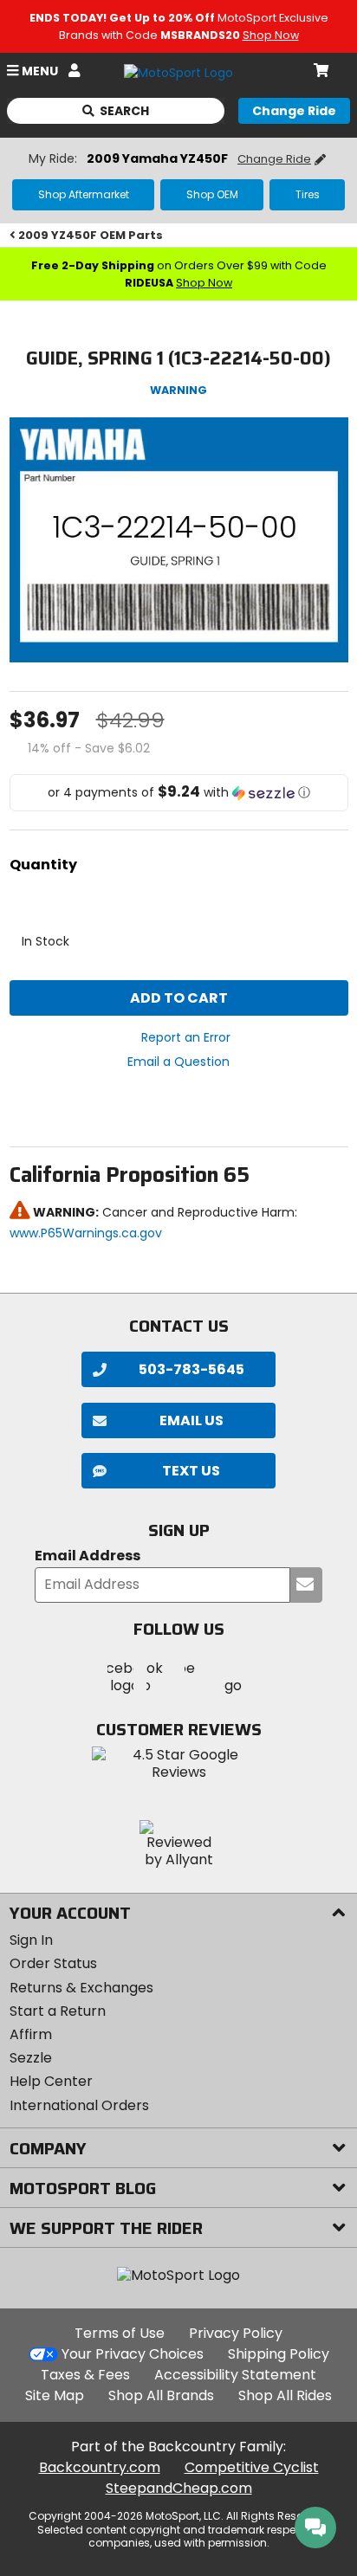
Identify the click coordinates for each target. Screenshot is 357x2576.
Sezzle (31, 2058)
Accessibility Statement (235, 2375)
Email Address (88, 1556)
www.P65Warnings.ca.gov (86, 1233)
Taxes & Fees (85, 2375)
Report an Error (186, 1037)
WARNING (178, 390)
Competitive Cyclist (252, 2467)
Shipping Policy (279, 2354)
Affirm (31, 2034)
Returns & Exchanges (81, 1988)
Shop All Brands (161, 2395)
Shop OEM (212, 194)
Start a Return (58, 2011)
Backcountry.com (100, 2467)
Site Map (55, 2395)
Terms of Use (120, 2333)
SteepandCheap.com (179, 2488)
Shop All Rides (285, 2395)
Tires (308, 194)
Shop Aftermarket (84, 194)
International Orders (79, 2105)
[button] (179, 793)
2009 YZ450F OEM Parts (91, 235)
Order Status (53, 1963)
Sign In (31, 1940)
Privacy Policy (236, 2333)
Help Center (51, 2081)
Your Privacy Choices (133, 2354)
